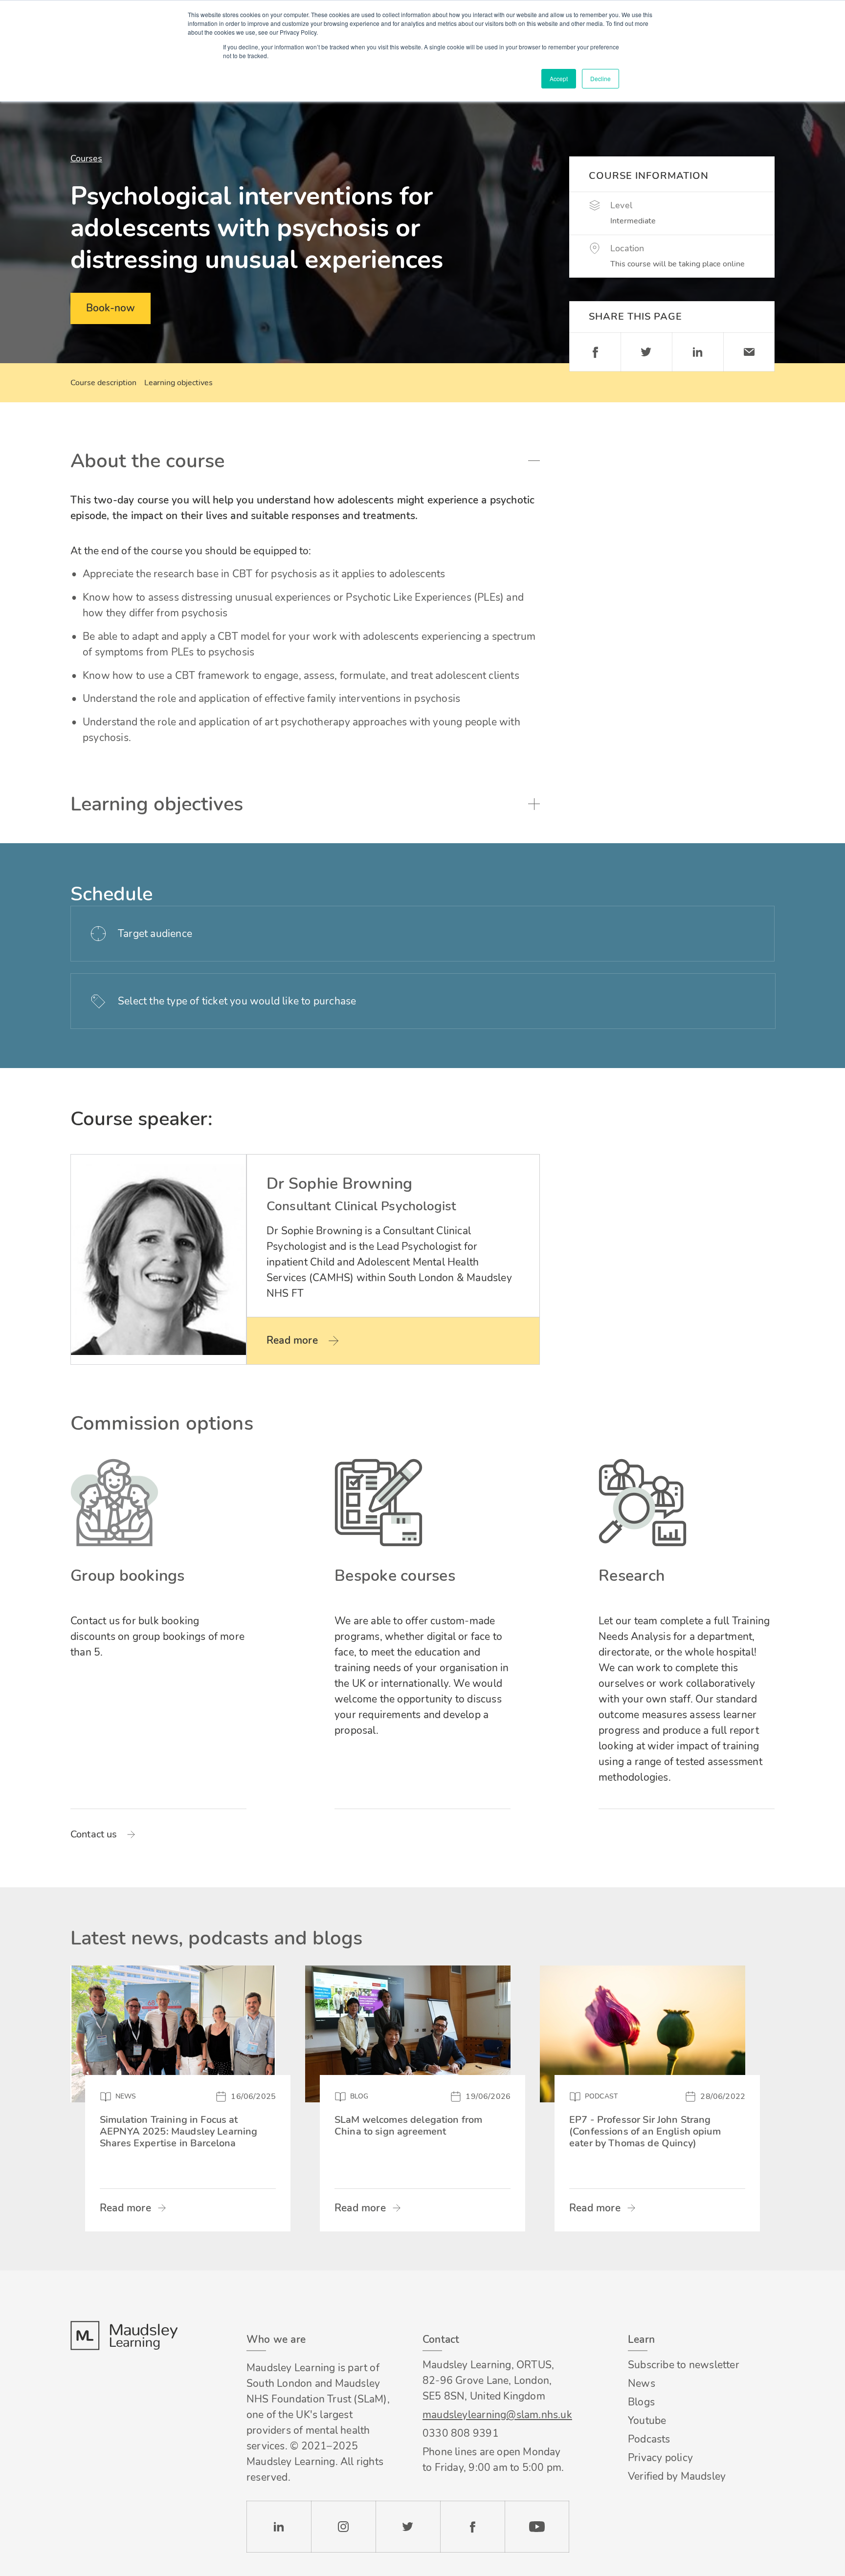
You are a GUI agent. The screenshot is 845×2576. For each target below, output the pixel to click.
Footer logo (124, 2336)
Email (749, 352)
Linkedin (698, 352)
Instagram (343, 2527)
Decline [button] (600, 78)
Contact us (94, 1834)
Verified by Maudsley (677, 2476)
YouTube (537, 2527)
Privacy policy (660, 2458)
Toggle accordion (534, 461)
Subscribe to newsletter (684, 2365)
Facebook (595, 352)
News (642, 2383)
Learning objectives (178, 383)
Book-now (111, 308)
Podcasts (649, 2439)
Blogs (641, 2402)
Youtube (647, 2421)
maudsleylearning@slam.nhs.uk (496, 2415)
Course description (103, 383)
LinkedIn (279, 2527)
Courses (86, 158)
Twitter (646, 352)
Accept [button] (559, 78)
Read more (125, 2208)
